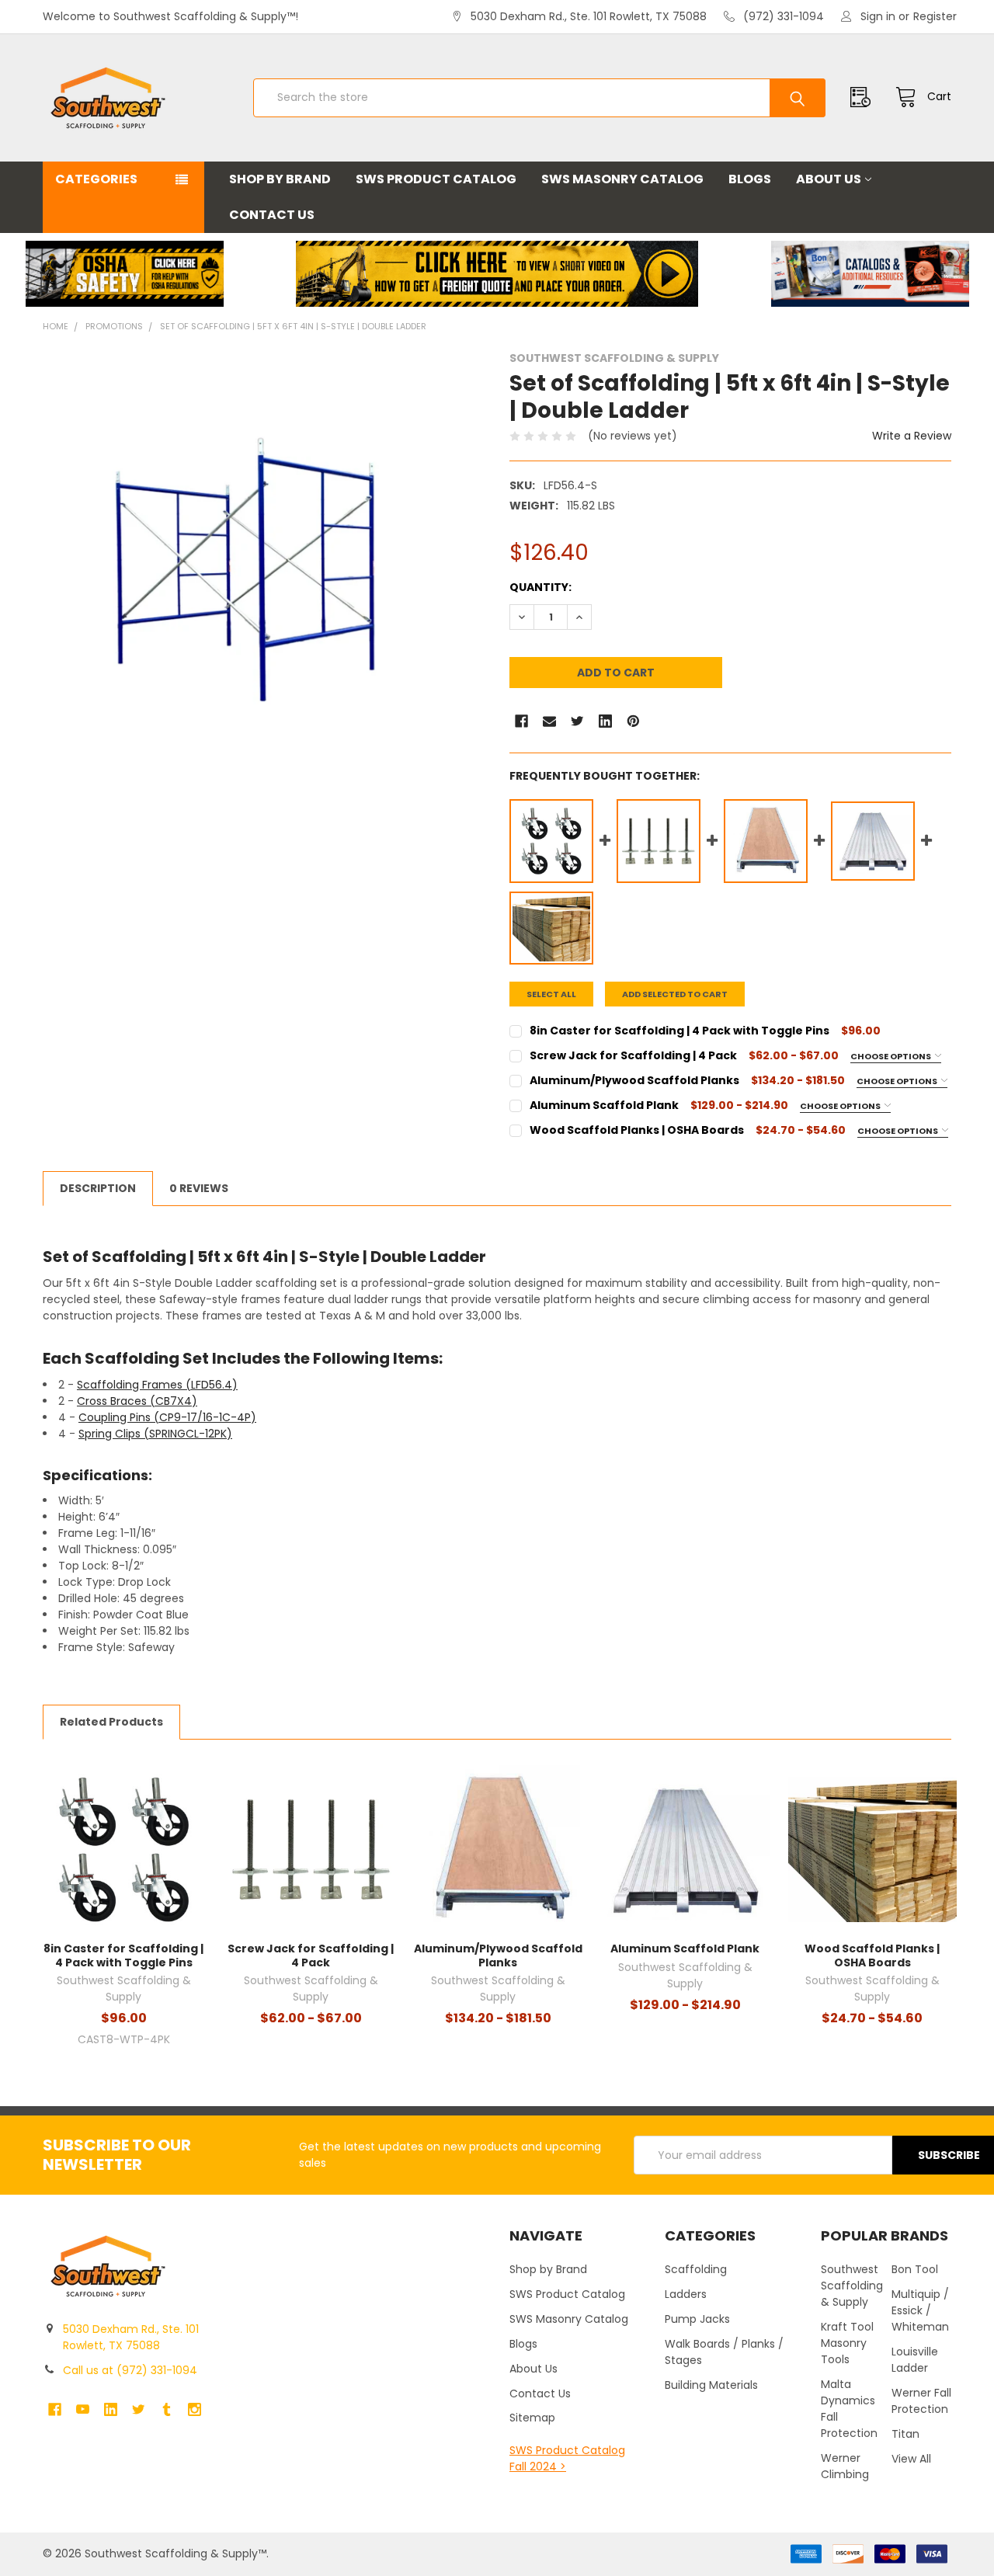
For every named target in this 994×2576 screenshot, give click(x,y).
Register (935, 16)
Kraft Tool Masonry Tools (847, 2343)
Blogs (750, 179)
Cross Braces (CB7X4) (137, 1401)
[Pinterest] (633, 721)
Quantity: (540, 587)
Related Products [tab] (111, 1722)
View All (911, 2459)
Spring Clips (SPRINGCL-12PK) (155, 1434)
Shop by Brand (280, 179)
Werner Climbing (845, 2466)
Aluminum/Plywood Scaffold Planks (498, 1955)
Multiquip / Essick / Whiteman (920, 2310)
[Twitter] (577, 721)
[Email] (549, 721)
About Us (829, 179)
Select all (551, 994)
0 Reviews (199, 1188)
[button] (124, 274)
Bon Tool (915, 2269)
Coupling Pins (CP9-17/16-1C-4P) (167, 1417)
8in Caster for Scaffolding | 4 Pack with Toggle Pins (123, 1955)
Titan (905, 2434)
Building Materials (711, 2385)
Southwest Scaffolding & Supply (852, 2286)
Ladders (686, 2294)
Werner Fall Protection (921, 2401)
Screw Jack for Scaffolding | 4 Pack (311, 1955)
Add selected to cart (675, 994)
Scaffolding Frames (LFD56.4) (157, 1385)
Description (98, 1188)
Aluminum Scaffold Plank (685, 1949)
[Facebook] (521, 721)
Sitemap (532, 2418)
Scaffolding (696, 2269)
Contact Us (272, 215)
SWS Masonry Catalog (622, 179)
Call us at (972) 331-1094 (130, 2370)
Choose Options (891, 1056)
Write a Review (912, 436)
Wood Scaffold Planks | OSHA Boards (872, 1955)
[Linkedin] (605, 721)
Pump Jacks (697, 2319)
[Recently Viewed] (864, 97)
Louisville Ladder (915, 2360)
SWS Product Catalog (436, 179)
